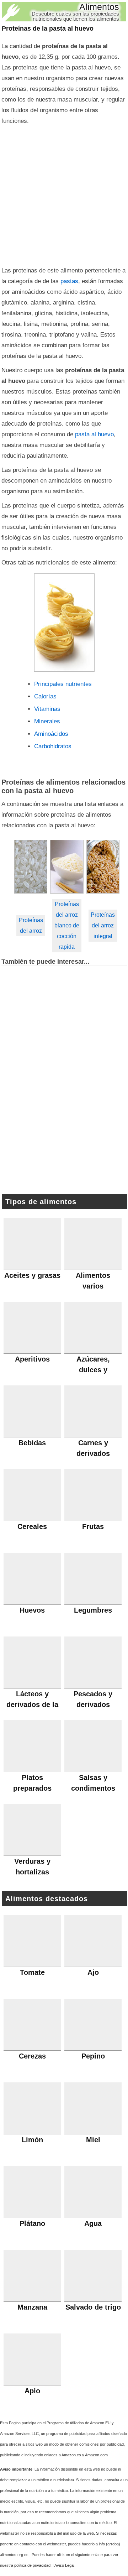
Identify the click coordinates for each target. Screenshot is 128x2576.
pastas (69, 281)
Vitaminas (47, 709)
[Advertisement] (64, 194)
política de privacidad (32, 2565)
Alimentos (99, 7)
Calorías (45, 696)
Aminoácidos (51, 734)
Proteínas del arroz (31, 925)
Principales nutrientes (63, 684)
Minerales (47, 721)
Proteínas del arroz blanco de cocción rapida (67, 925)
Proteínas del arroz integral (103, 925)
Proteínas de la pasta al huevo (48, 28)
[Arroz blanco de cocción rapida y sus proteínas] (67, 867)
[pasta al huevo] (64, 623)
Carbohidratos (53, 746)
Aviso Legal (64, 2565)
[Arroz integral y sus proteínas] (103, 867)
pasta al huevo (94, 434)
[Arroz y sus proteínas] (31, 867)
